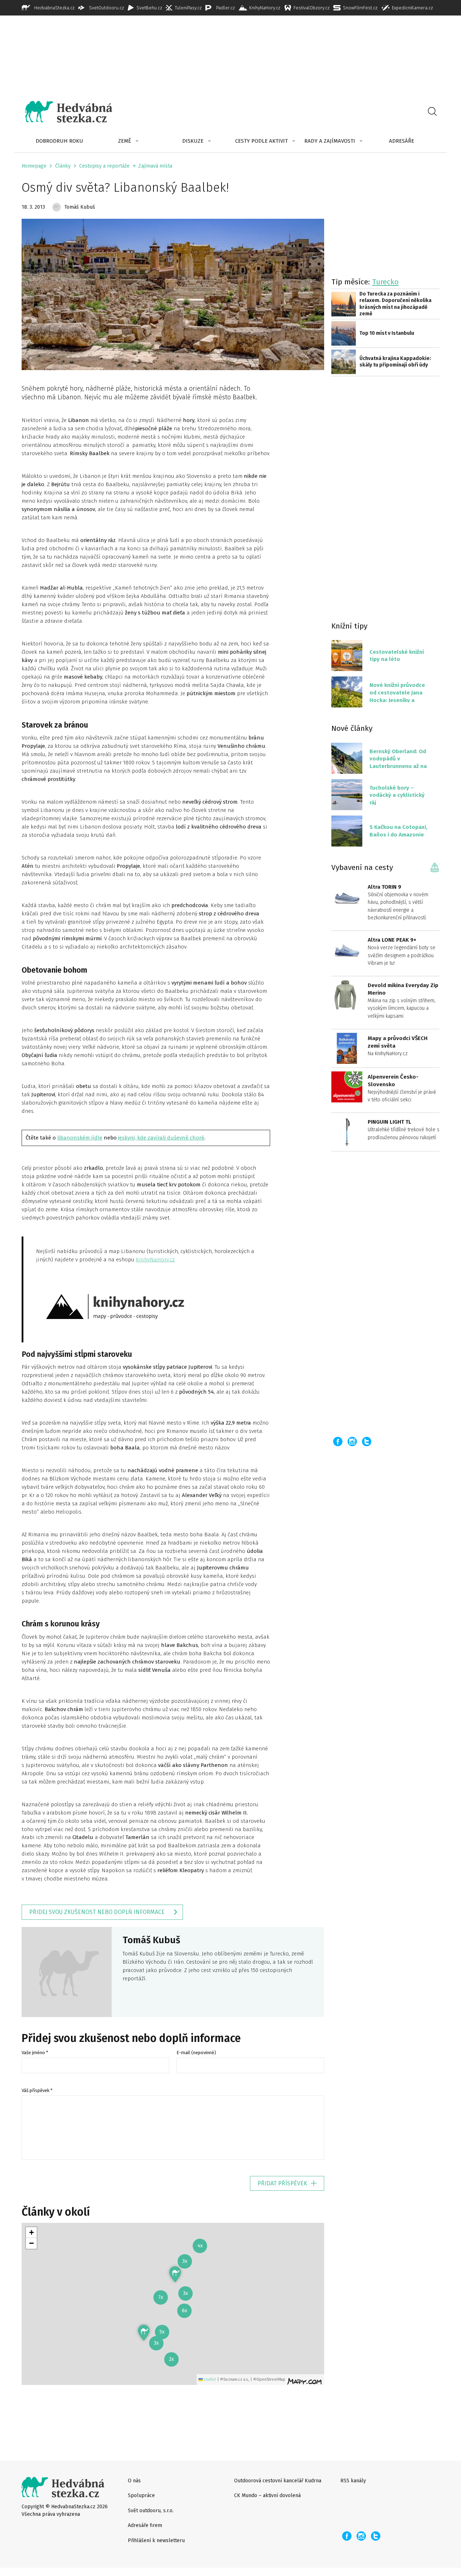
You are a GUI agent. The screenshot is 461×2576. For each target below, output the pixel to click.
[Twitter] (367, 1442)
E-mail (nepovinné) (196, 2053)
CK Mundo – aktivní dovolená (267, 2495)
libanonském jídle (80, 1138)
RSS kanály (353, 2481)
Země (125, 141)
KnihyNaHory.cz (155, 1260)
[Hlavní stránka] (63, 112)
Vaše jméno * (35, 2053)
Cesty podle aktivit (261, 141)
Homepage (34, 166)
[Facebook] (338, 1442)
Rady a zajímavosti (330, 141)
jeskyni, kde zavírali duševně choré (161, 1138)
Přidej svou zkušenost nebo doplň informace (97, 1912)
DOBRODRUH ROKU (59, 141)
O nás (134, 2481)
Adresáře (402, 141)
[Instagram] (352, 1442)
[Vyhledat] (432, 112)
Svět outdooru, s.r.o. (151, 2511)
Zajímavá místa (155, 166)
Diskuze (193, 141)
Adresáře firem (145, 2525)
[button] (144, 2333)
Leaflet (209, 2379)
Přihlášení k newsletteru (156, 2541)
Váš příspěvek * (37, 2090)
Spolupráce (141, 2495)
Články (63, 166)
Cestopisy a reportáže (104, 166)
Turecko (385, 282)
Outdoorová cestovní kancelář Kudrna (278, 2481)
